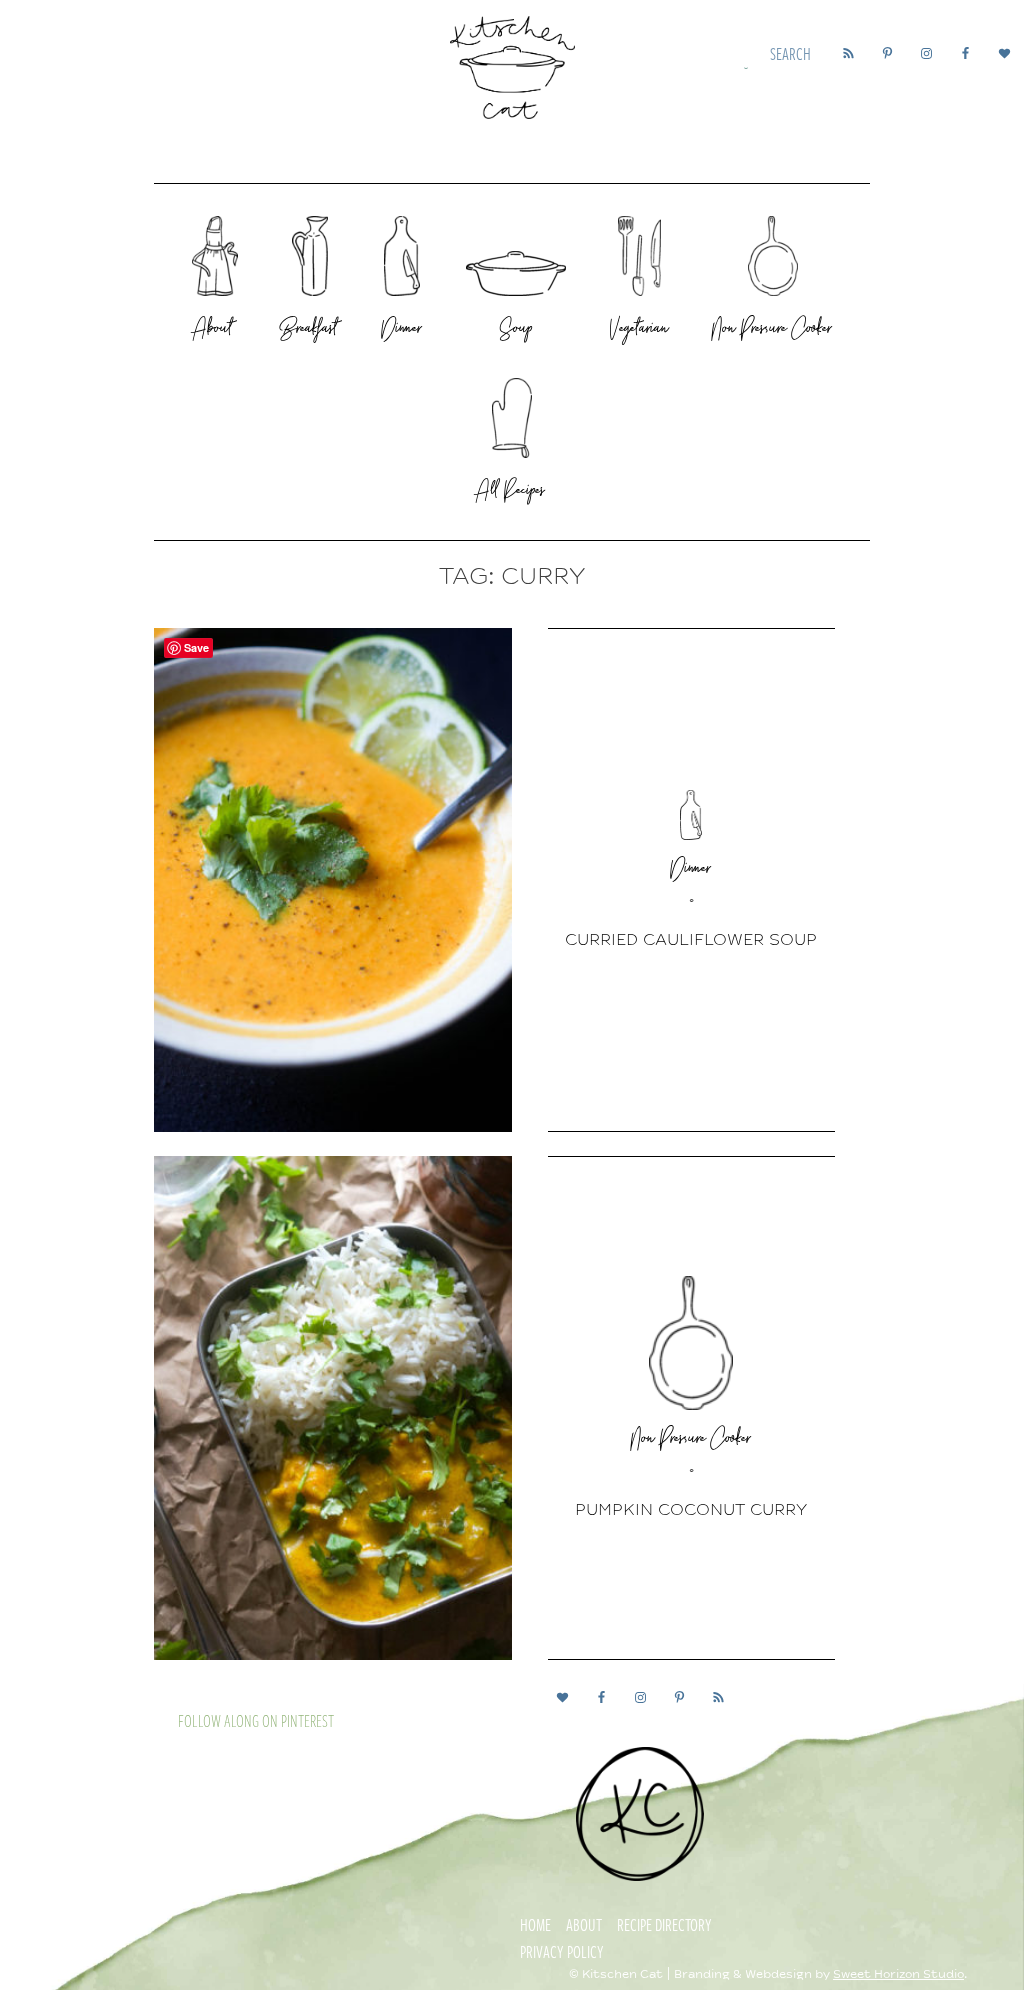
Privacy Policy (562, 1952)
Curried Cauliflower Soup (691, 940)
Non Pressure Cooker (691, 1441)
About (584, 1925)
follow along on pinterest (256, 1721)
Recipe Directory (664, 1925)
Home (535, 1925)
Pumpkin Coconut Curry (691, 1510)
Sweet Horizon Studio (898, 1974)
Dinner (691, 871)
